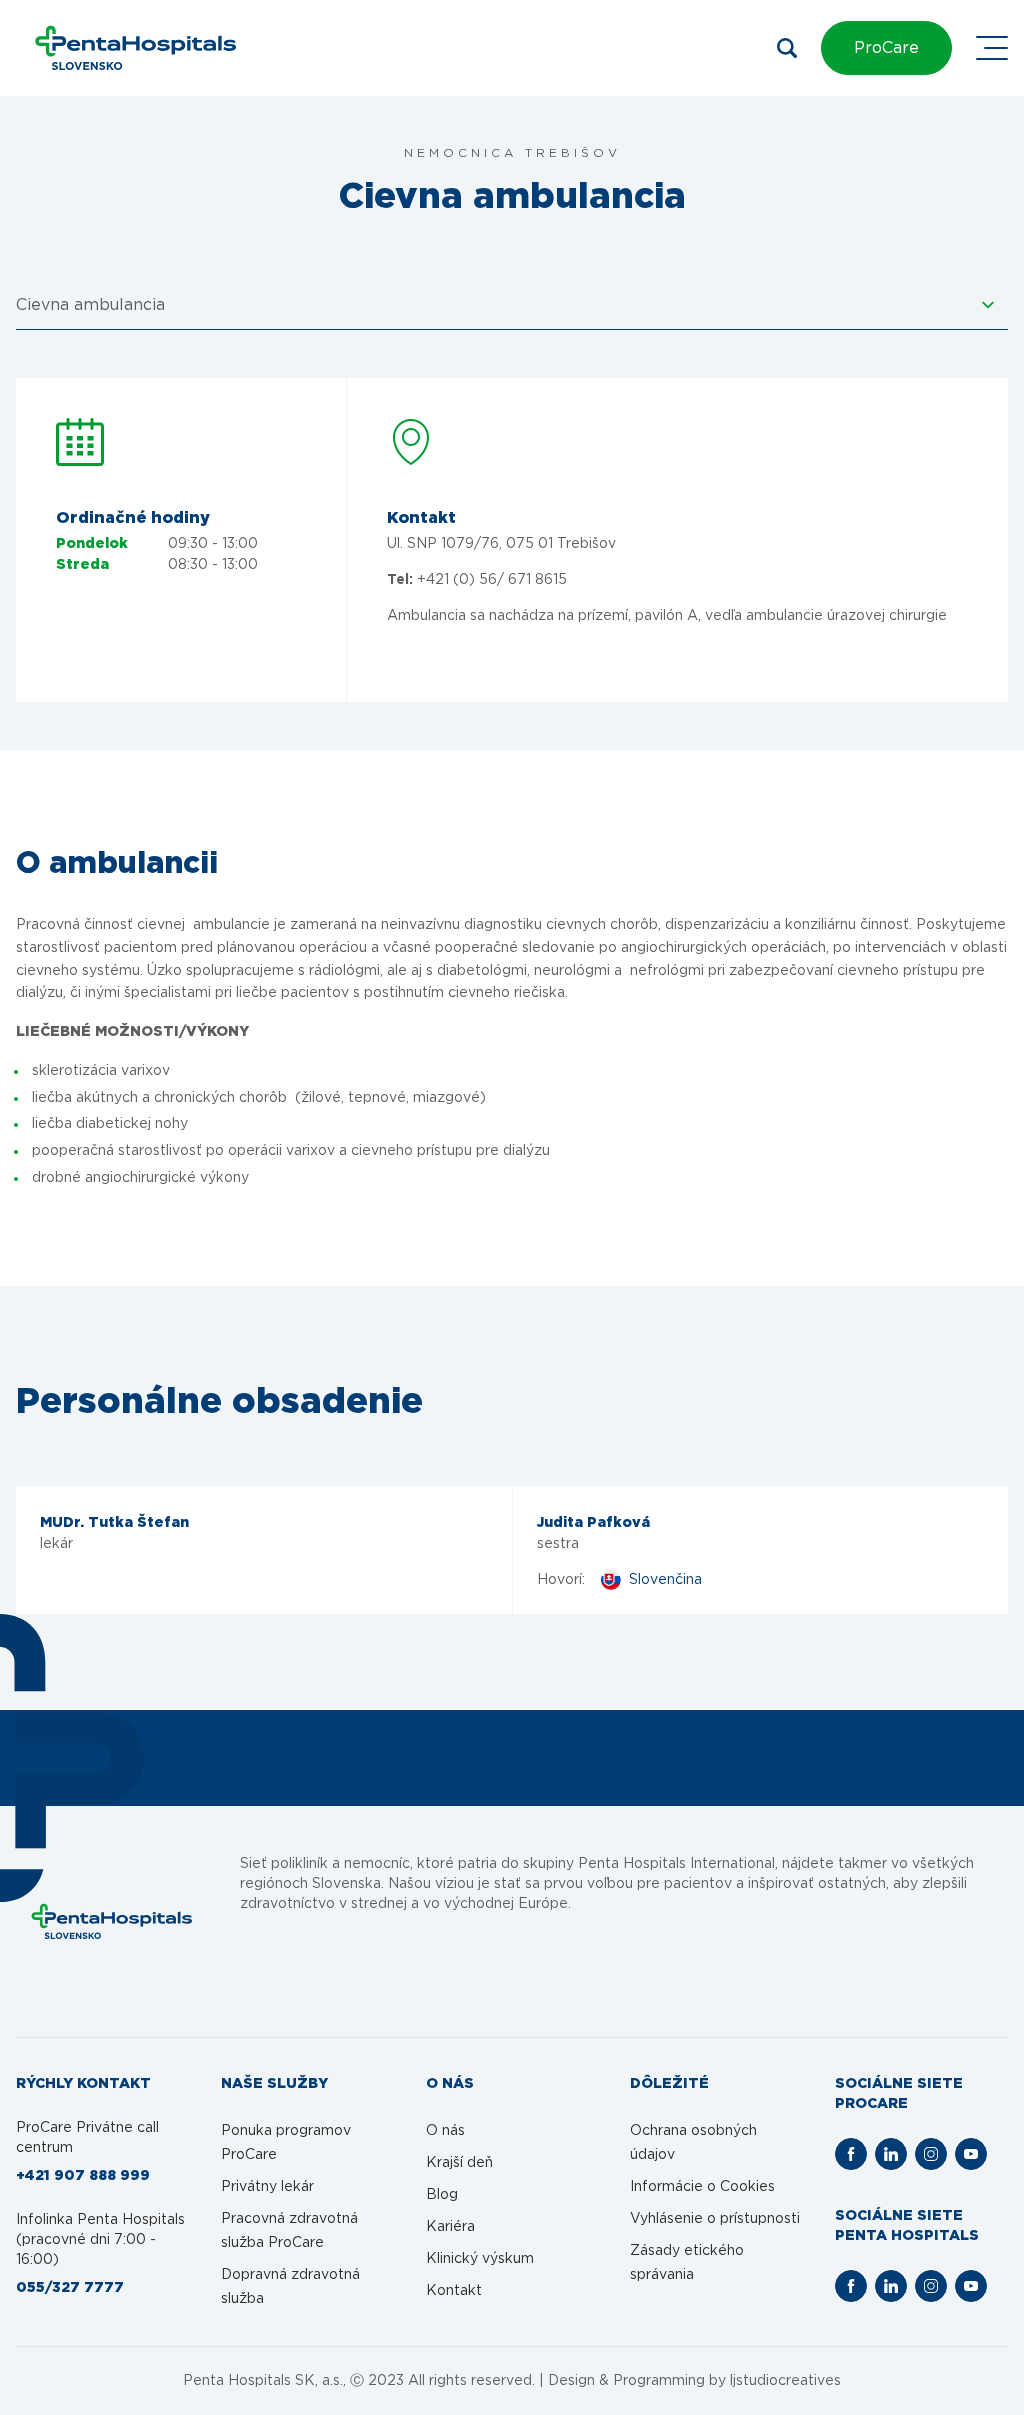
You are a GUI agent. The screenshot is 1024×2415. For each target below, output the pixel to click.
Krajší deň (459, 2163)
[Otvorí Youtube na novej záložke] (971, 2154)
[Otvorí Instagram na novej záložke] (931, 2154)
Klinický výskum (480, 2259)
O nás (445, 2131)
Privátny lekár (267, 2187)
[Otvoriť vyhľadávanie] (787, 48)
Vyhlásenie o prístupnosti (715, 2219)
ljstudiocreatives (785, 2381)
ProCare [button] (886, 48)
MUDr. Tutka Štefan (114, 1523)
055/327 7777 (70, 2288)
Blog (442, 2195)
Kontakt (454, 2291)
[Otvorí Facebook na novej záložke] (851, 2154)
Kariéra (450, 2227)
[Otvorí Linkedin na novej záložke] (891, 2154)
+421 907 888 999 (83, 2176)
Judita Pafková (593, 1523)
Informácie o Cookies (702, 2187)
